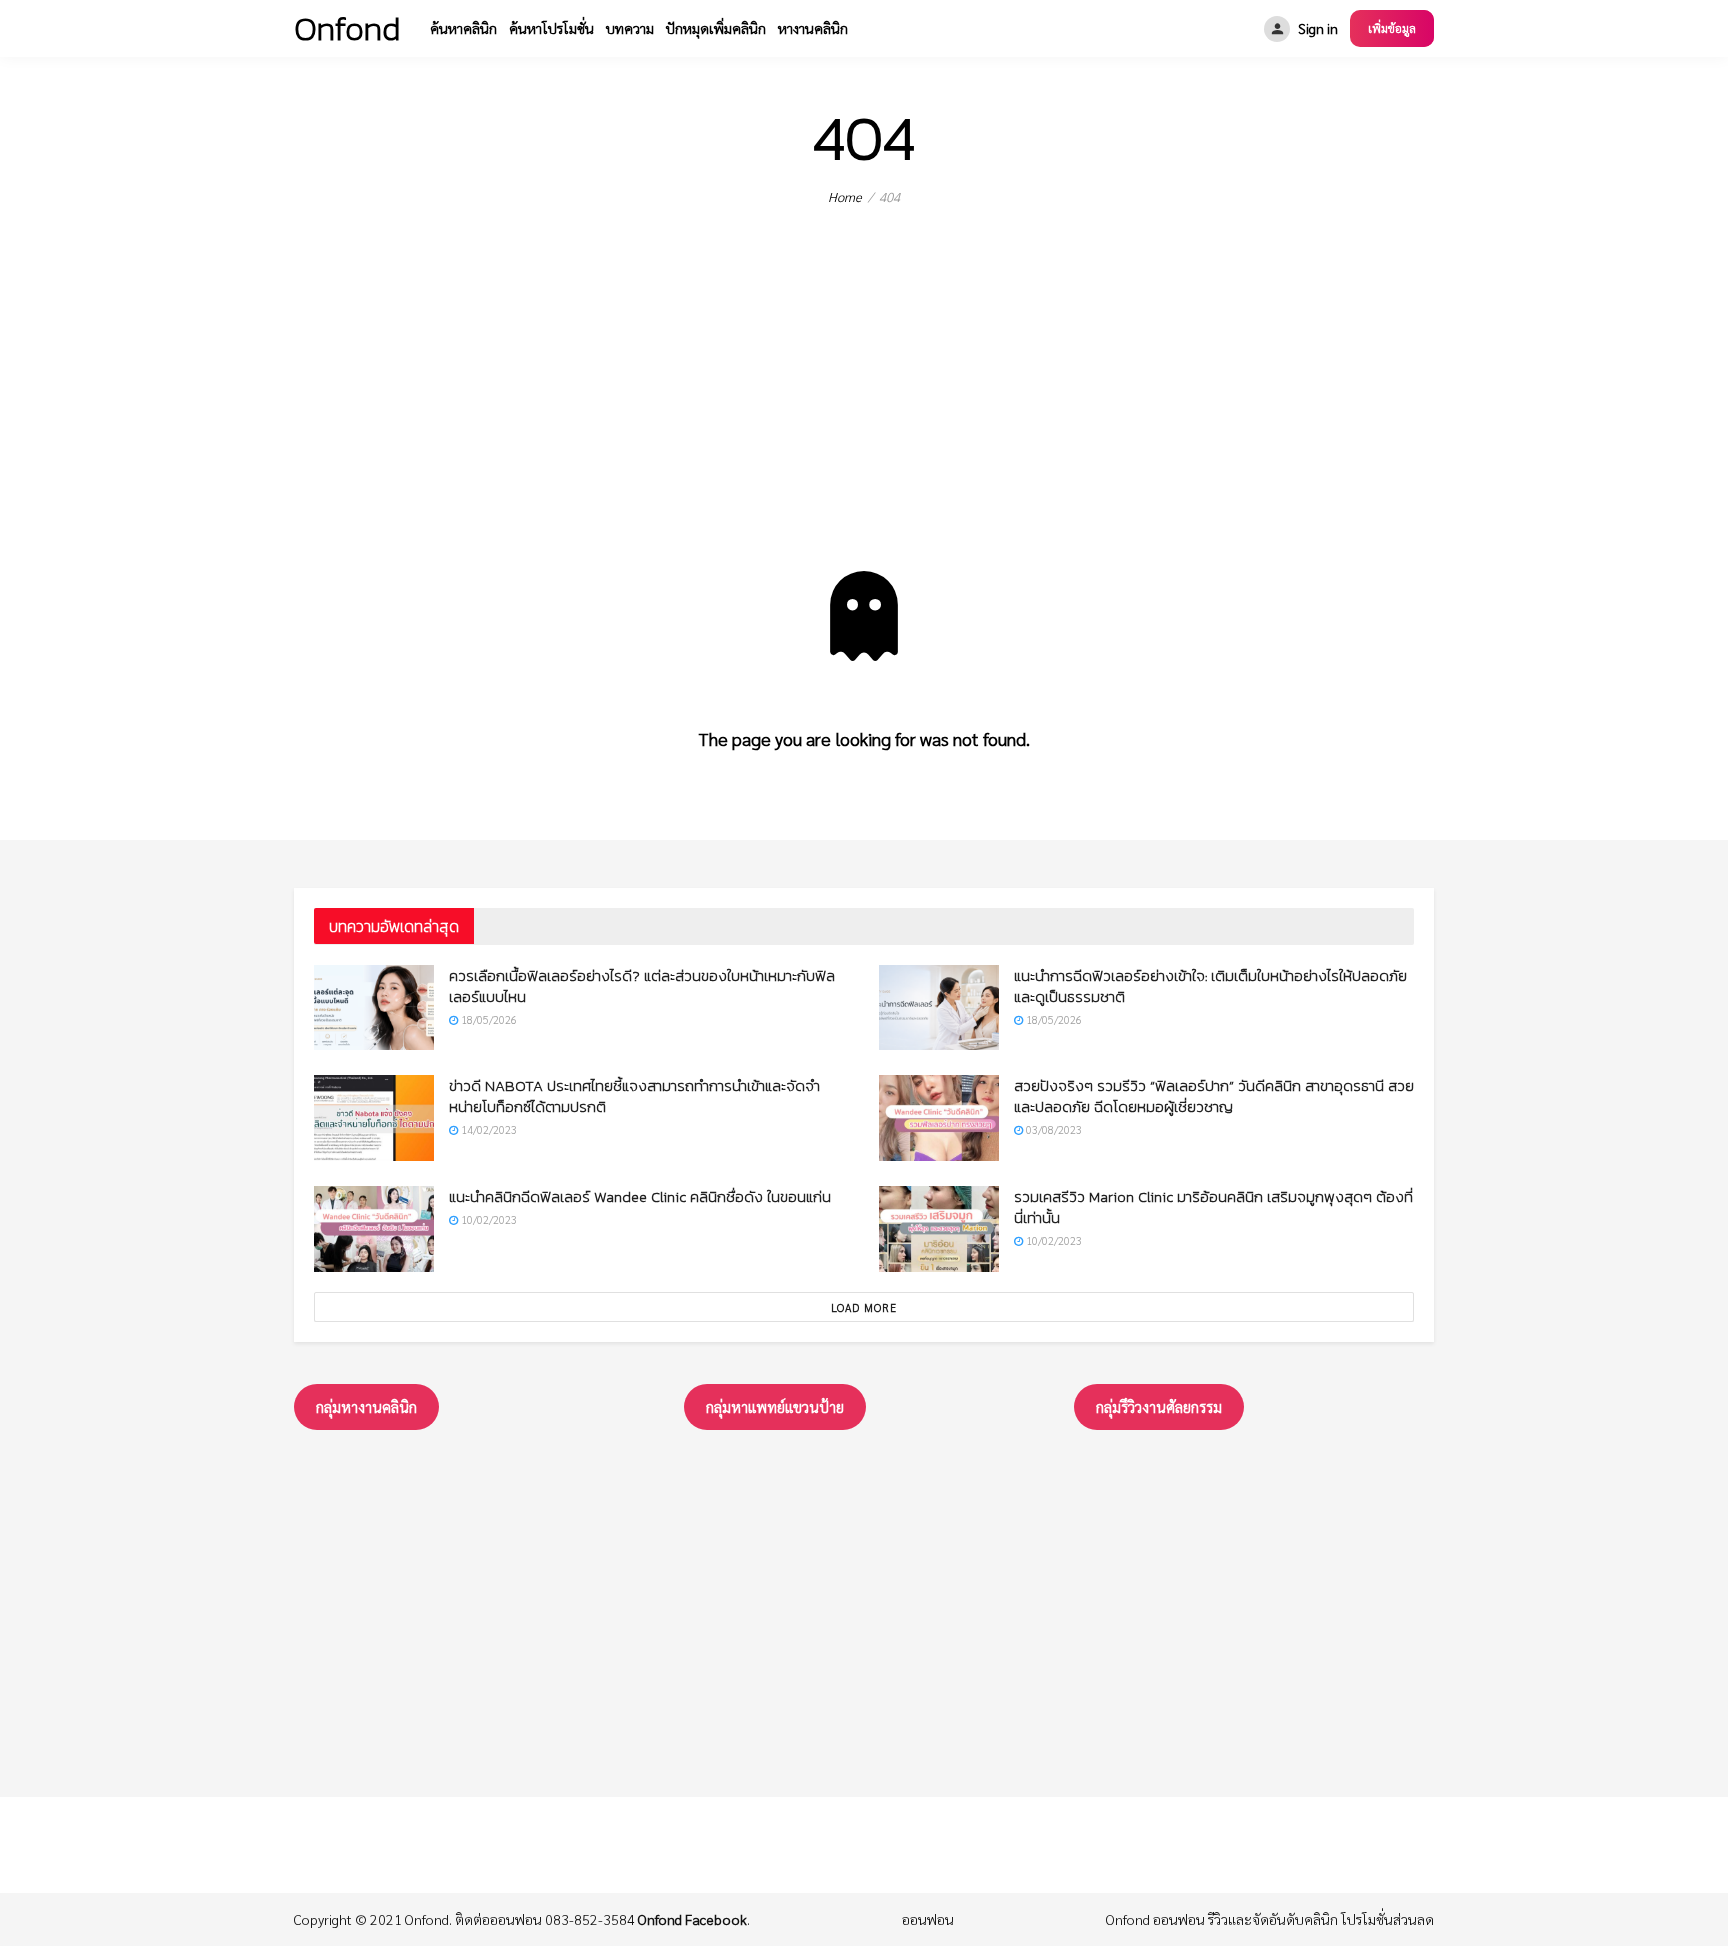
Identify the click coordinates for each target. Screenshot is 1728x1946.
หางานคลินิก (813, 28)
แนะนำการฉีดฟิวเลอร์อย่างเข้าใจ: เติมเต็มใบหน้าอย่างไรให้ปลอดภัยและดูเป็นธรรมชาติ (1210, 986)
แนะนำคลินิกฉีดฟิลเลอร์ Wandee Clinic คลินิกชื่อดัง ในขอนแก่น (640, 1196)
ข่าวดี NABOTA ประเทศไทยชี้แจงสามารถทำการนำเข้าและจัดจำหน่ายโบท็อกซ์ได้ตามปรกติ (634, 1096)
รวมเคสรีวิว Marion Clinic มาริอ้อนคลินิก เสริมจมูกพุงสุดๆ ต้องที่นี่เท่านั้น (1213, 1207)
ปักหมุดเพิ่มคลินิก (716, 28)
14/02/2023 (487, 1129)
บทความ (630, 28)
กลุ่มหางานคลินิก (366, 1406)
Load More (864, 1307)
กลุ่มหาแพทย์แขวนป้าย (775, 1406)
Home (845, 196)
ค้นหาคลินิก (463, 28)
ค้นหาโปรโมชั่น (551, 28)
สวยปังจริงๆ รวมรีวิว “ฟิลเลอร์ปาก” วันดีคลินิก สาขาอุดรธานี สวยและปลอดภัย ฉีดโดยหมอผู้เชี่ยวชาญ (1214, 1096)
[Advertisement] (864, 421)
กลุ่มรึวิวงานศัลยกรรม (1159, 1406)
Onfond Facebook (692, 1919)
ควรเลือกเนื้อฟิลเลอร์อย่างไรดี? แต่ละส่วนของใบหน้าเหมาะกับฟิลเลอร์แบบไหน (642, 986)
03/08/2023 (1052, 1129)
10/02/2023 (487, 1219)
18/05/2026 (487, 1019)
